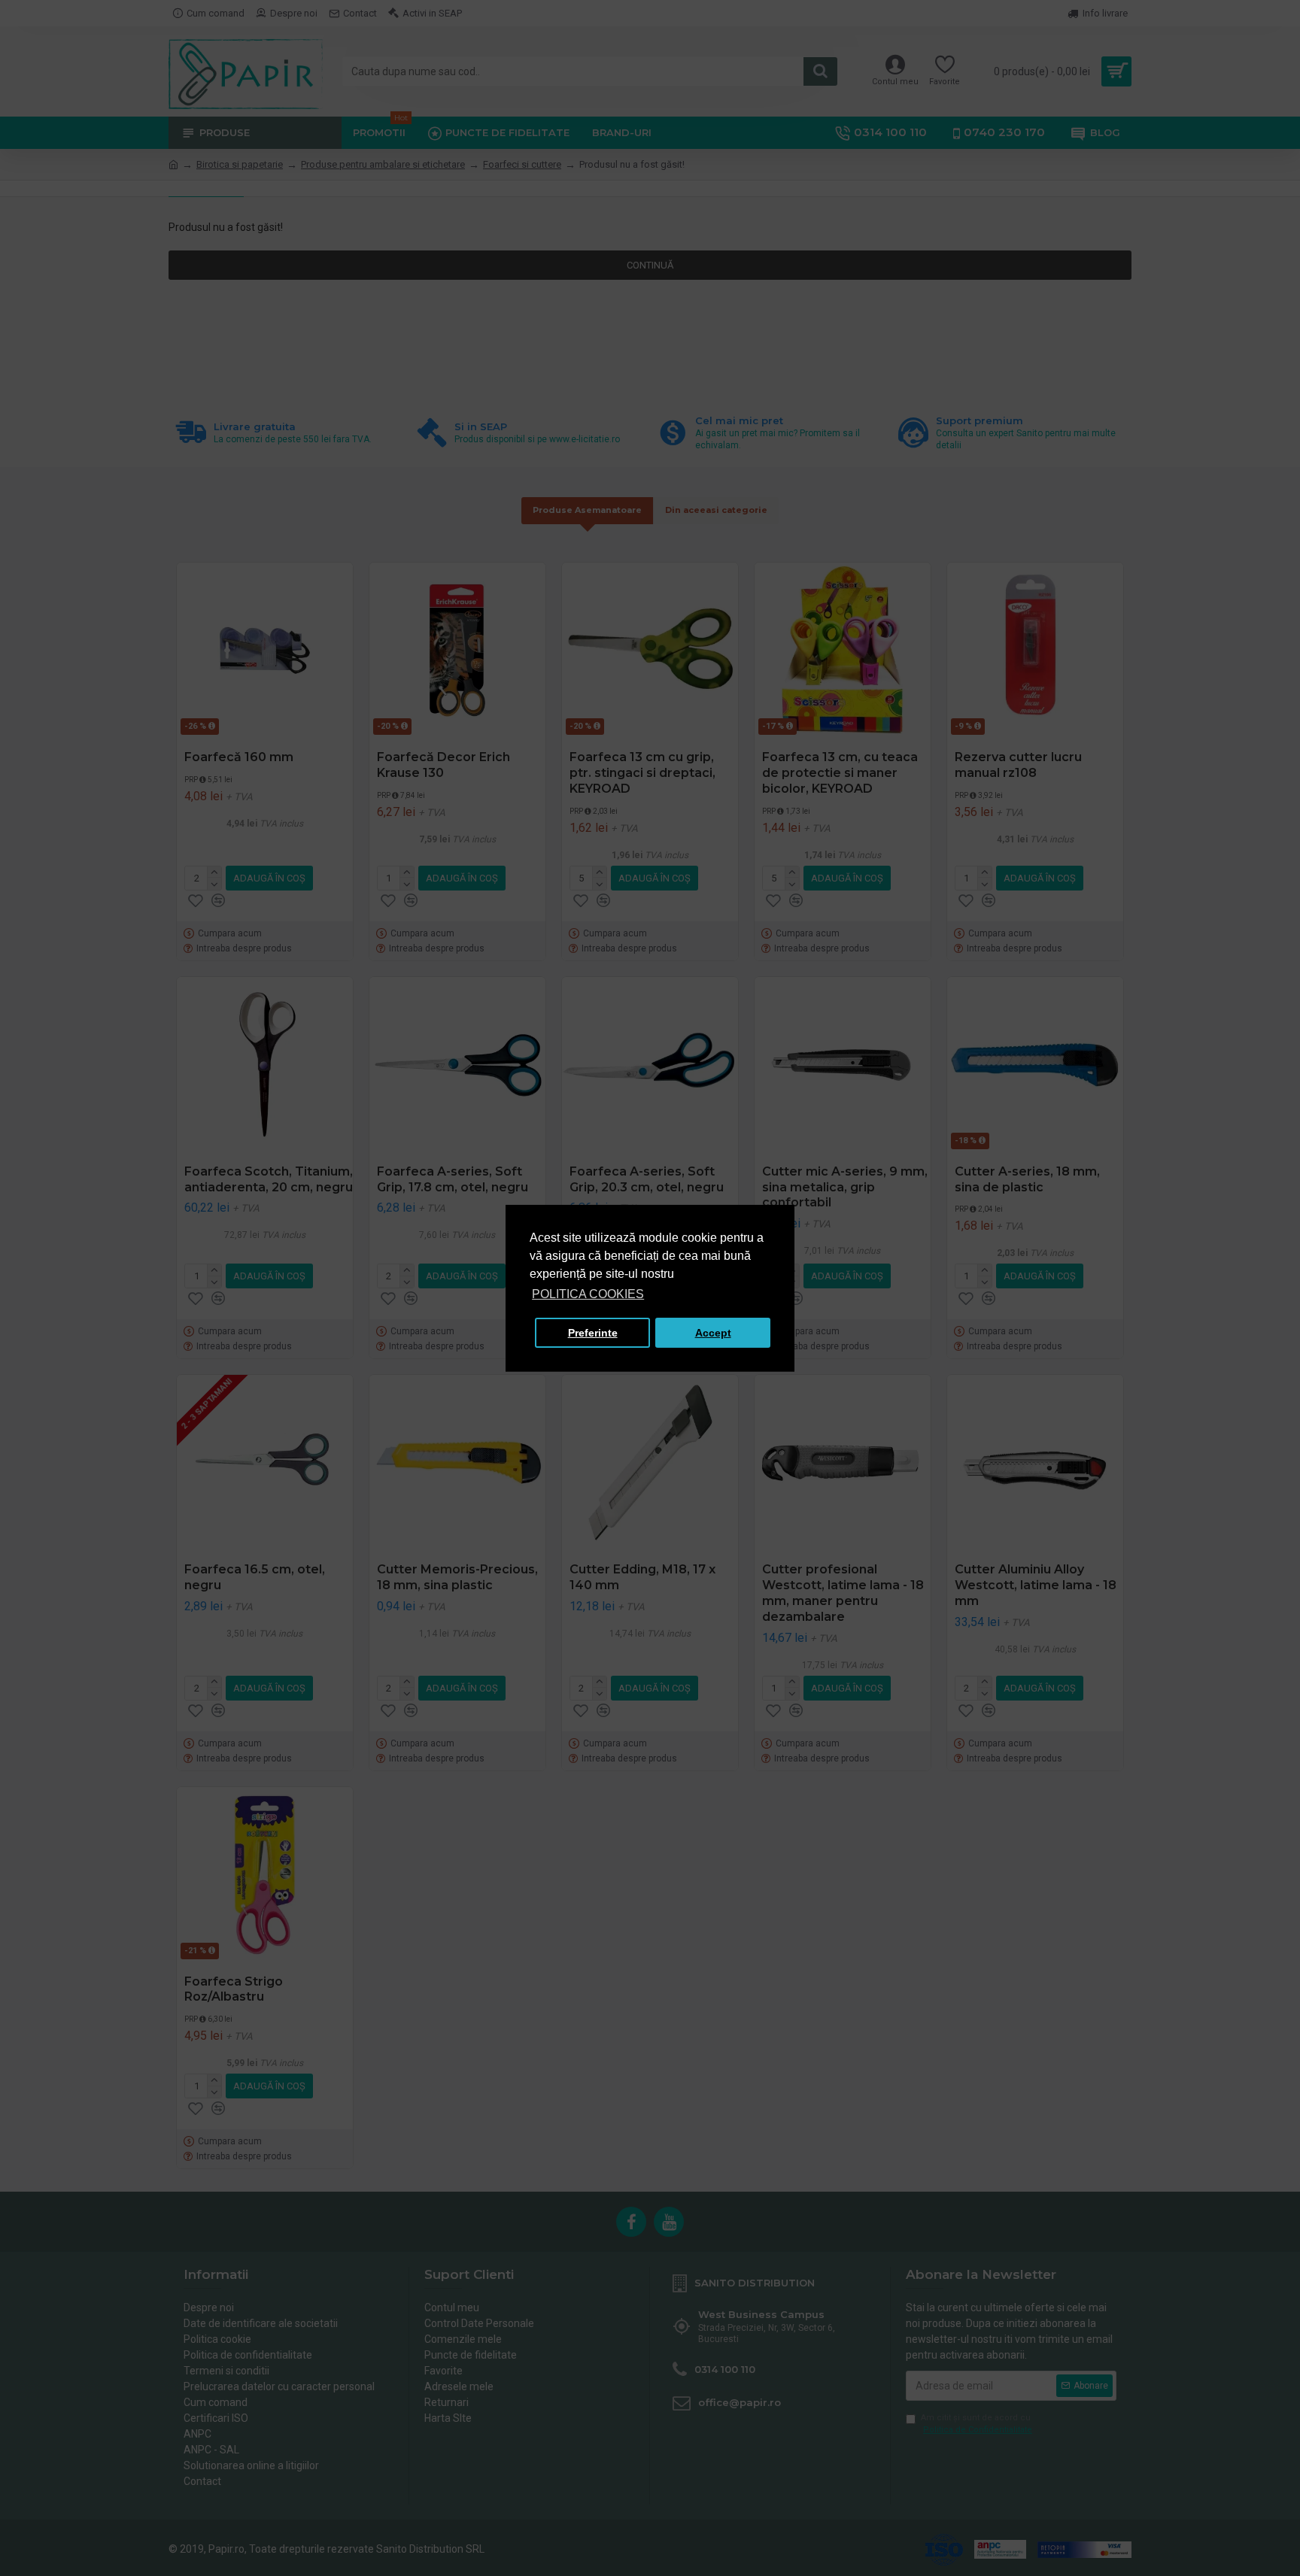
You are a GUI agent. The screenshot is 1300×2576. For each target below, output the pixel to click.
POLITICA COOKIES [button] (588, 1294)
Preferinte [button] (593, 1333)
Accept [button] (713, 1333)
